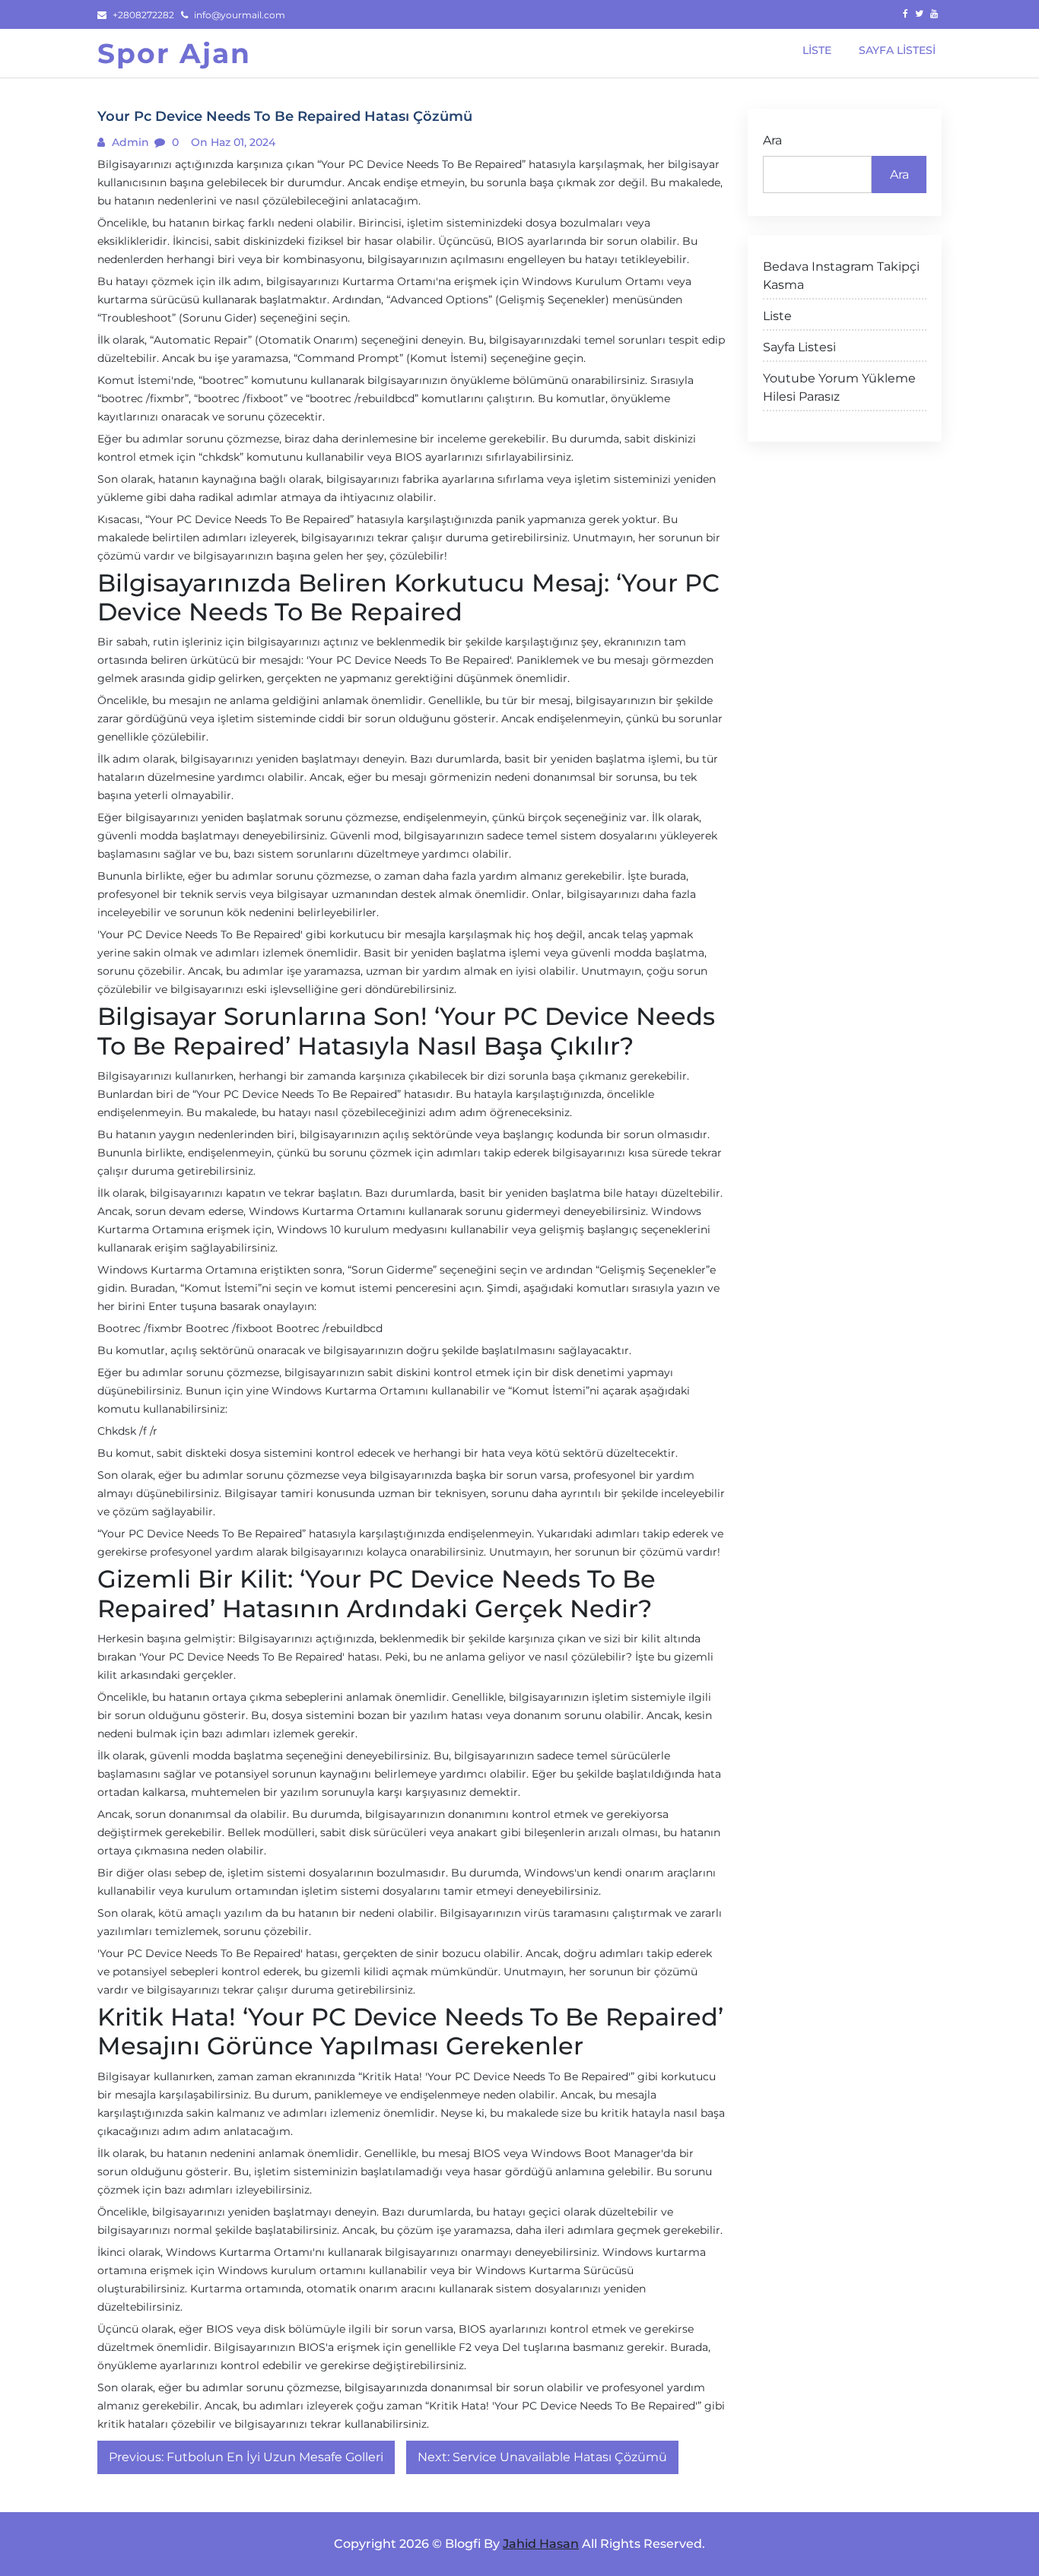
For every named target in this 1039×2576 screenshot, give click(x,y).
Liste (777, 316)
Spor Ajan (174, 53)
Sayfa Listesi (799, 347)
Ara (772, 140)
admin (129, 142)
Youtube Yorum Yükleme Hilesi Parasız (839, 387)
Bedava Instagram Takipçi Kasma (841, 276)
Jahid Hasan (541, 2544)
